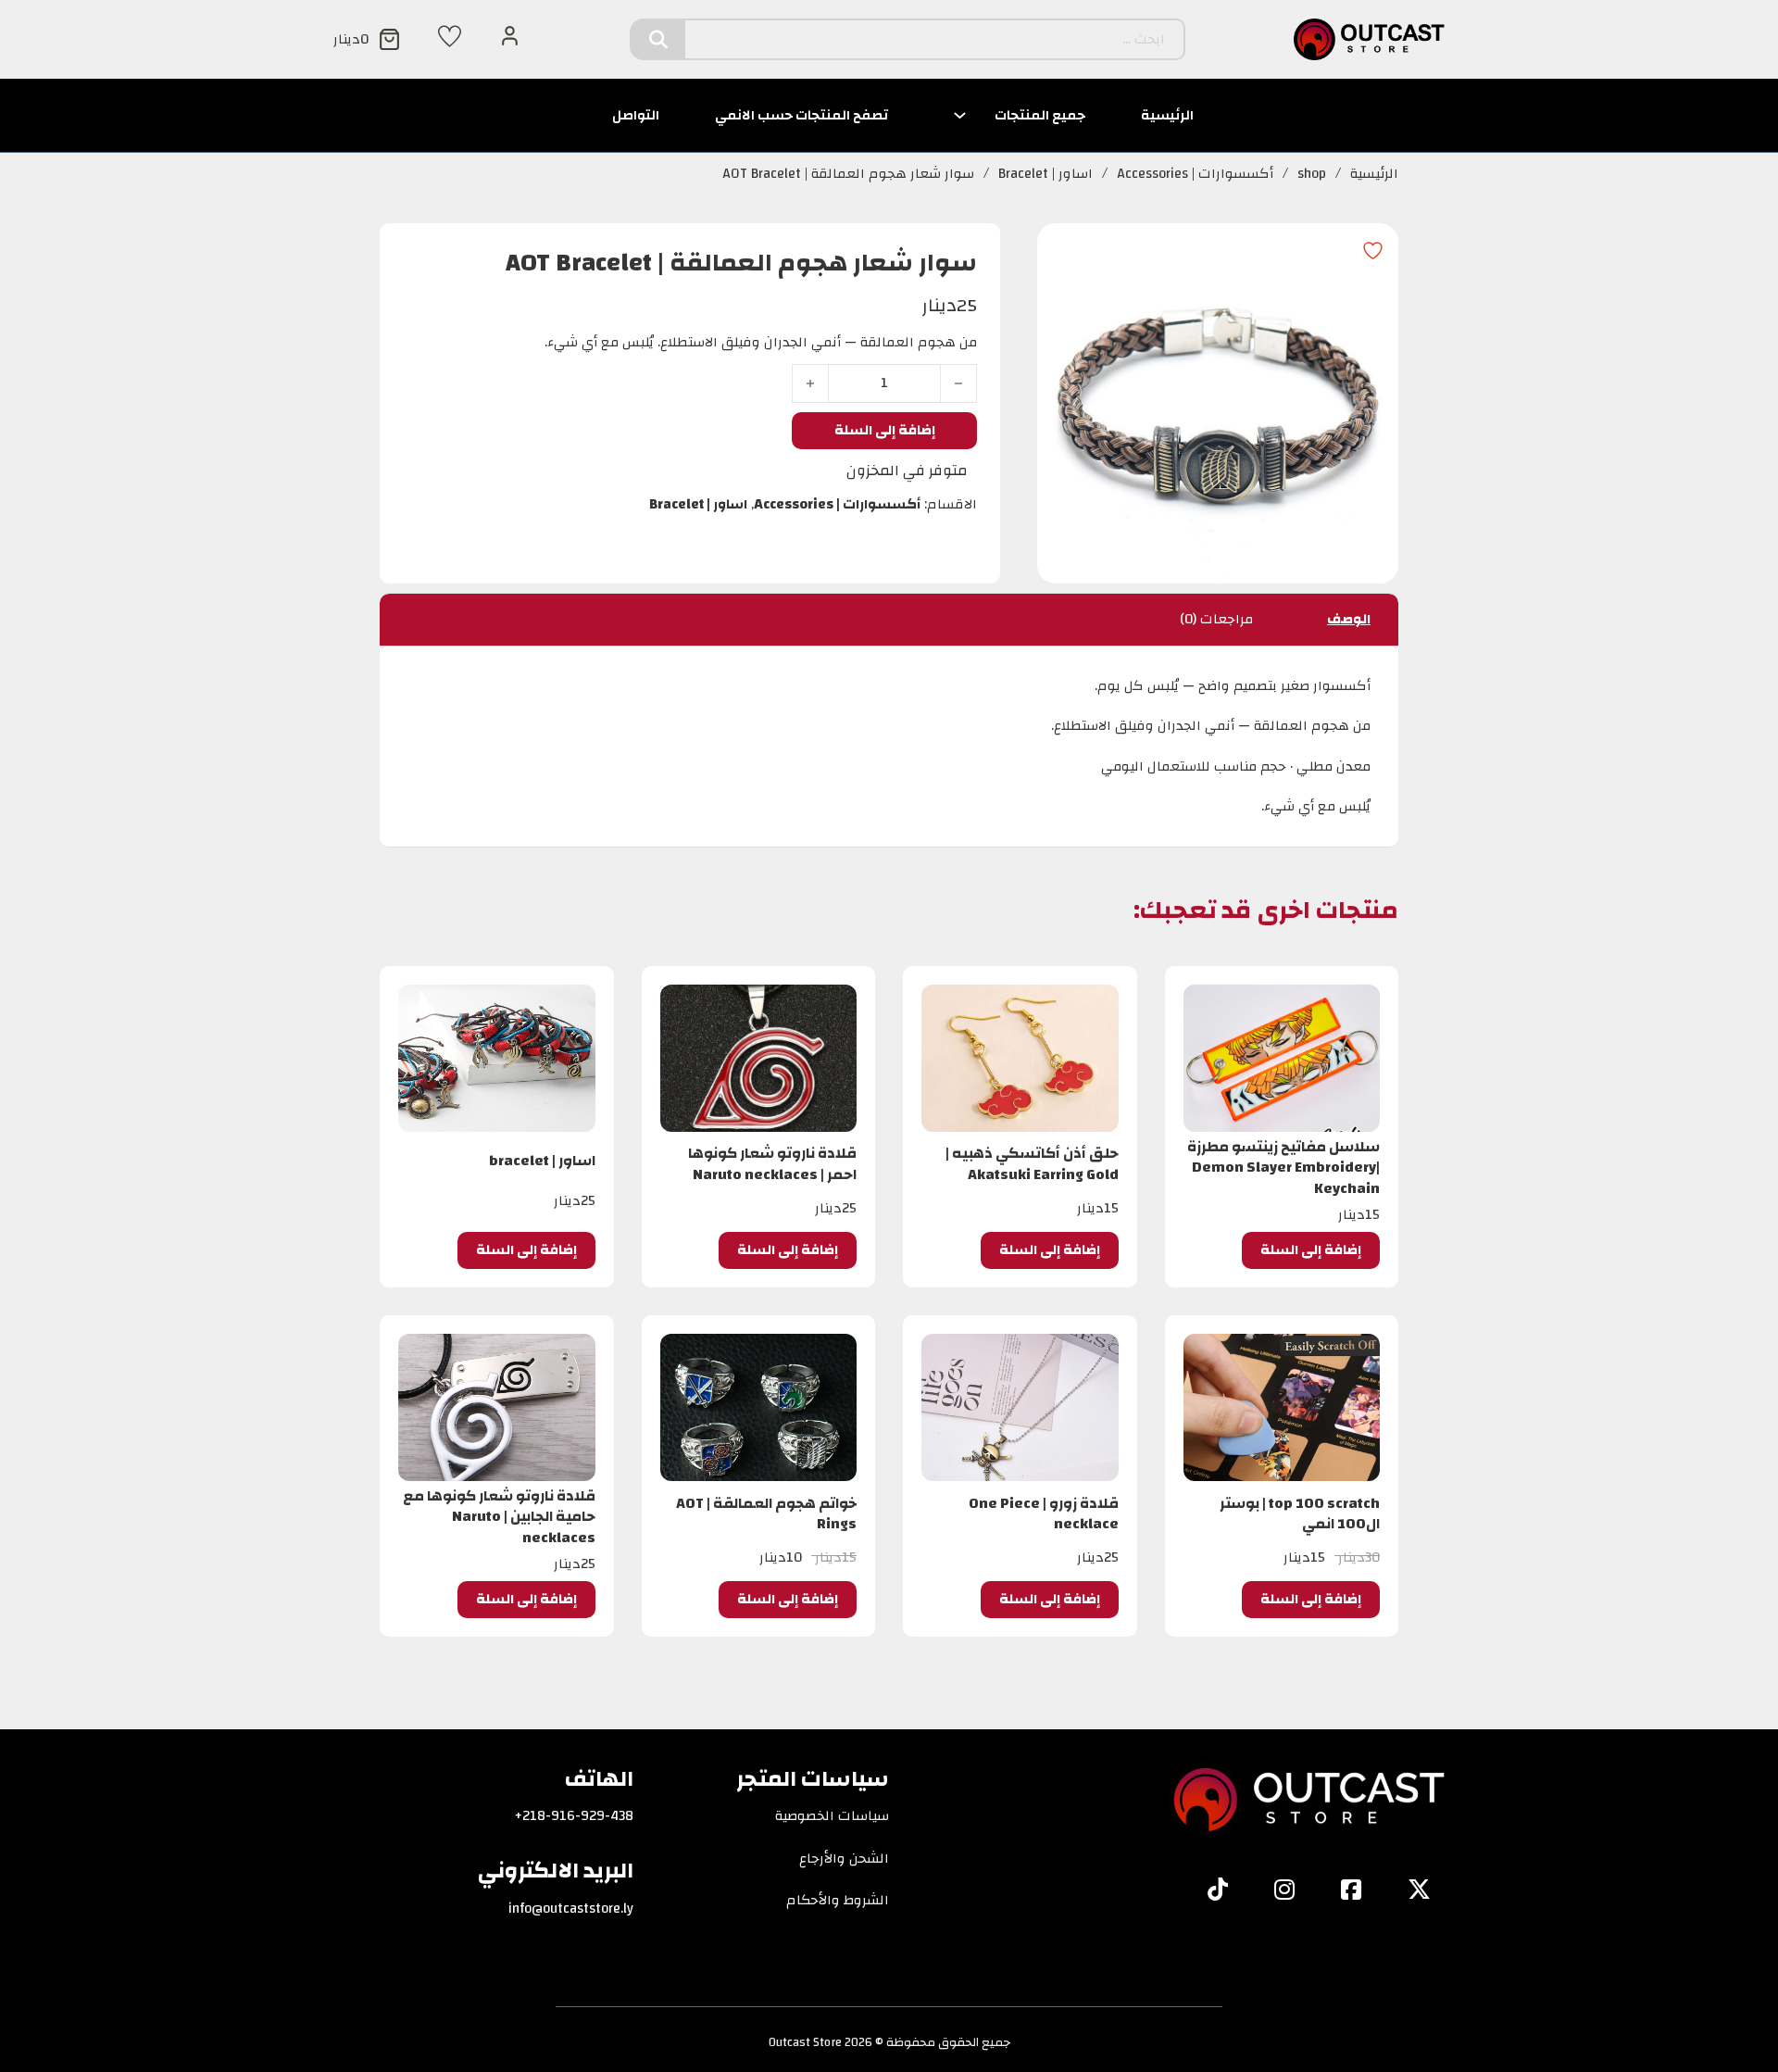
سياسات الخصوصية (832, 1816)
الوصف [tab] (1349, 619)
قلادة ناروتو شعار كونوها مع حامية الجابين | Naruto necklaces (499, 1517)
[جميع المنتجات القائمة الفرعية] (960, 115)
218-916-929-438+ (574, 1816)
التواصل (636, 115)
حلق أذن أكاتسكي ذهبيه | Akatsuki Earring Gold (1032, 1163)
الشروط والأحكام (838, 1901)
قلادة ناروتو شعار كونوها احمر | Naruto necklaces (772, 1163)
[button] (1311, 1250)
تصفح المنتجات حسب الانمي (801, 115)
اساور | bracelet (542, 1161)
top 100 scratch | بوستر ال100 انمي (1300, 1513)
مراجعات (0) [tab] (1216, 619)
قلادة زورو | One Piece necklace (1044, 1513)
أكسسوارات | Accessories (1195, 174)
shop (1312, 174)
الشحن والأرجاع (844, 1859)
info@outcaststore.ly (571, 1909)
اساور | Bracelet (1046, 174)
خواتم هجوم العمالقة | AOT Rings (766, 1513)
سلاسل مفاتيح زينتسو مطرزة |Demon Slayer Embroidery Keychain (1283, 1168)
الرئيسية (1167, 115)
